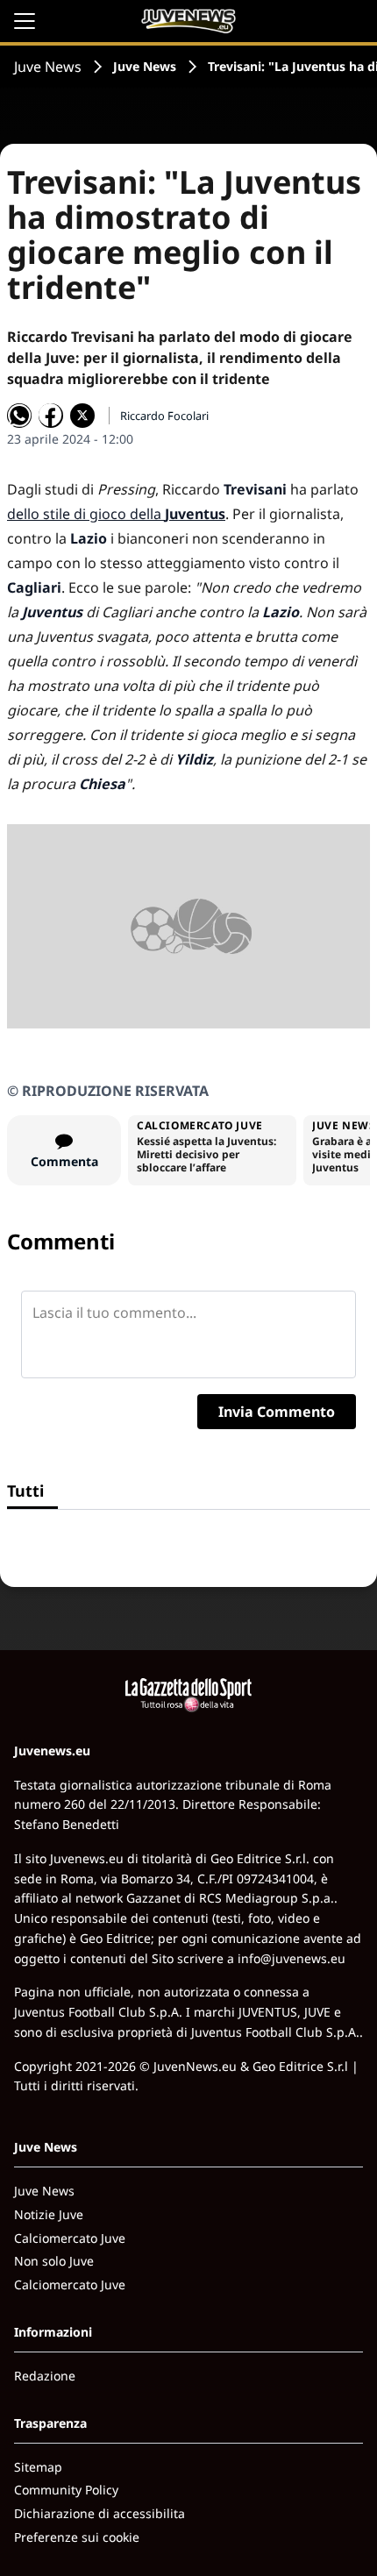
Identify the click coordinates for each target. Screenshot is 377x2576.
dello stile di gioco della (116, 514)
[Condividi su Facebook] (51, 416)
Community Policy (66, 2490)
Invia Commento (277, 1412)
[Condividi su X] (82, 416)
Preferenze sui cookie (77, 2537)
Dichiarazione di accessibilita (100, 2513)
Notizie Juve (49, 2214)
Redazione (45, 2376)
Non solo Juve (54, 2261)
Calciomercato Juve (70, 2238)
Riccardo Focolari (164, 416)
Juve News (48, 67)
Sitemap (38, 2467)
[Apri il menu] (25, 21)
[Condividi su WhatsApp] (19, 416)
